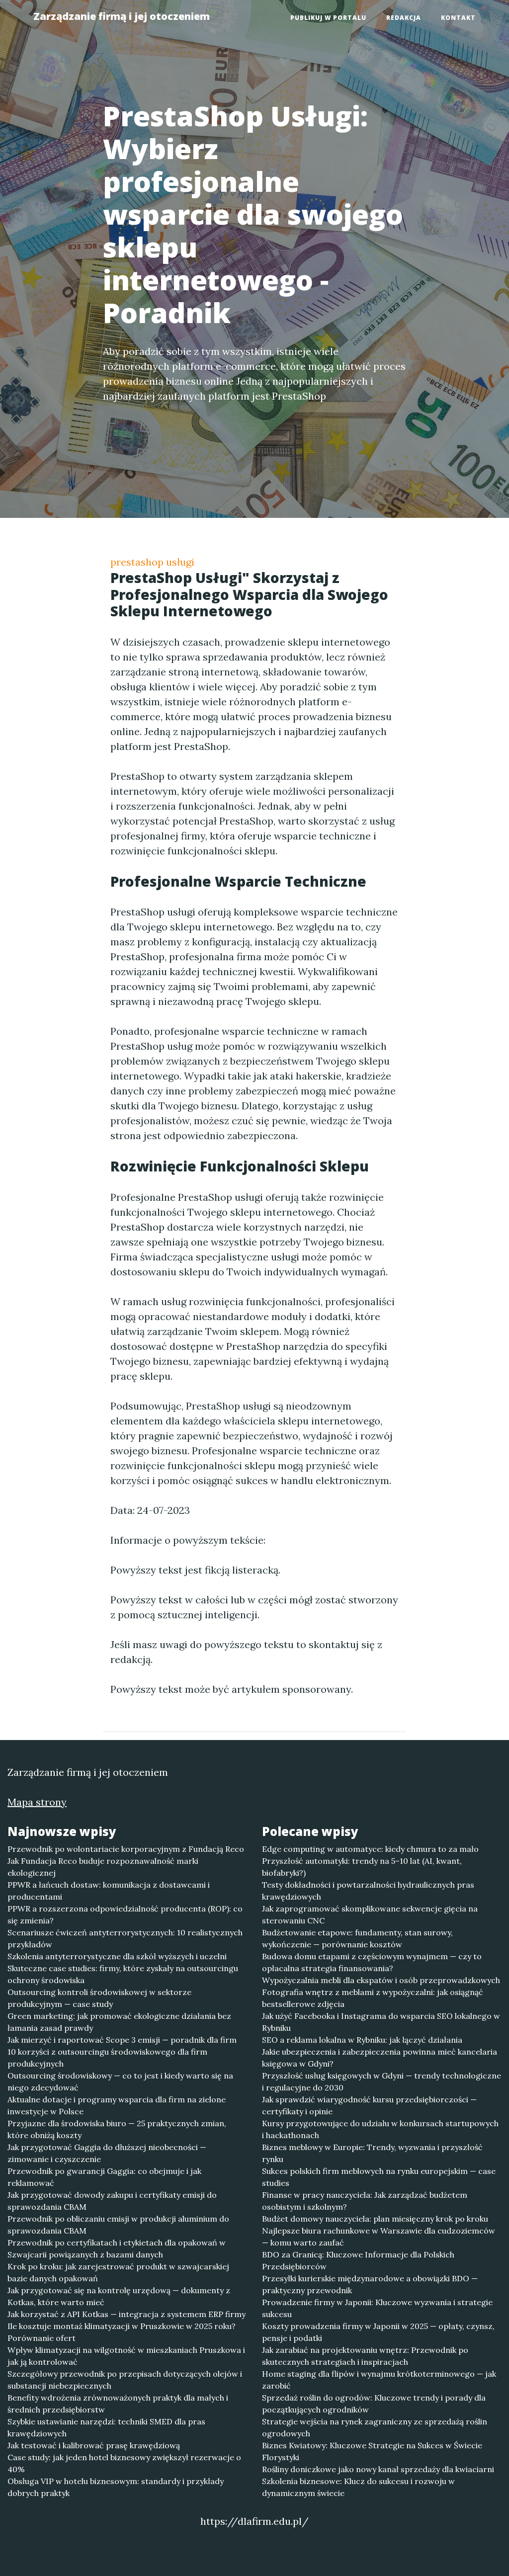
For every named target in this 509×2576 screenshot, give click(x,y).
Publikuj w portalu (328, 18)
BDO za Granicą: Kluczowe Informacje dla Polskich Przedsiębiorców (358, 2260)
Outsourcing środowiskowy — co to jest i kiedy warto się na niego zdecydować (120, 2081)
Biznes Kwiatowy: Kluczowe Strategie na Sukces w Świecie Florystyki (372, 2451)
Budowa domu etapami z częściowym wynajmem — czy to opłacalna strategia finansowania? (372, 1962)
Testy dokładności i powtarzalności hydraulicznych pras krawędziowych (368, 1891)
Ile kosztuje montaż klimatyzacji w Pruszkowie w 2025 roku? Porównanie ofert (122, 2332)
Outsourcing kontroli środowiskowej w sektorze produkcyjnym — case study (99, 1998)
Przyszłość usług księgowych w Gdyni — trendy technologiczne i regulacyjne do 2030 (382, 2081)
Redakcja (404, 18)
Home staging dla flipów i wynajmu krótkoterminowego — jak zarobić (379, 2380)
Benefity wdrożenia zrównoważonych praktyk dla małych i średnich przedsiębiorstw (118, 2404)
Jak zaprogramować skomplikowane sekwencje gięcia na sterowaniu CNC (370, 1914)
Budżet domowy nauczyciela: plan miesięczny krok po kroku (375, 2219)
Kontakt (458, 18)
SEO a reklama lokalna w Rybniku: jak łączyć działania (362, 2040)
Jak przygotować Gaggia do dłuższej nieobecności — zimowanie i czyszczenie (107, 2153)
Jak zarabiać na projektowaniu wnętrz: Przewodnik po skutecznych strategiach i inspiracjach (365, 2356)
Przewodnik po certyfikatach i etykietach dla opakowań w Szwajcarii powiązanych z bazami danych (117, 2248)
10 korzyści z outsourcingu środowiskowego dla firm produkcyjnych (107, 2058)
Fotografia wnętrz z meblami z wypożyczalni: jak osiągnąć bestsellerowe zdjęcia (373, 1998)
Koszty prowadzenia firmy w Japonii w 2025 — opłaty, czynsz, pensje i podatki (378, 2332)
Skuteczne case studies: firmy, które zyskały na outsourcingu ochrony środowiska (123, 1974)
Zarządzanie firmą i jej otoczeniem (122, 16)
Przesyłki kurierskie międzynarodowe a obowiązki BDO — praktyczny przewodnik (370, 2284)
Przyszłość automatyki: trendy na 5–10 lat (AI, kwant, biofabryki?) (362, 1867)
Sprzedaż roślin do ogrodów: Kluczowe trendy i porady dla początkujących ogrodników (374, 2404)
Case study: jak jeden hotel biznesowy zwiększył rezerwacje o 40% (124, 2463)
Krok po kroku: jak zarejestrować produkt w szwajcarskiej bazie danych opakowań (118, 2272)
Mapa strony (37, 1802)
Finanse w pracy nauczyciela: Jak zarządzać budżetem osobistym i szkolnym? (365, 2201)
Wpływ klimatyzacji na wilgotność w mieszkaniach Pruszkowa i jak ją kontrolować (126, 2356)
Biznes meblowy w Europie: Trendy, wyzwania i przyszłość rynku (372, 2153)
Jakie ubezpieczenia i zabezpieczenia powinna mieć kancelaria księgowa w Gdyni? (380, 2058)
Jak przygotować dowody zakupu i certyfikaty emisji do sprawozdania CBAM (112, 2201)
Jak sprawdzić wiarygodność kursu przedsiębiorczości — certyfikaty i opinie (369, 2105)
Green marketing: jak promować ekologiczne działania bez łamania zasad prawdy (119, 2022)
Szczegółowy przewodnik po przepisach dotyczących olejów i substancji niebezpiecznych (125, 2380)
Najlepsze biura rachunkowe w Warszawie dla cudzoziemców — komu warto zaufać (379, 2237)
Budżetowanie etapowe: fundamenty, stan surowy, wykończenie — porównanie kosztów (357, 1938)
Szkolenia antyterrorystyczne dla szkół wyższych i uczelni (117, 1956)
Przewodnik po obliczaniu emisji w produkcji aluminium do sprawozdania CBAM (118, 2225)
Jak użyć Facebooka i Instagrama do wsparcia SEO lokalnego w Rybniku (381, 2022)
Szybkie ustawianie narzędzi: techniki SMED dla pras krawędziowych (106, 2427)
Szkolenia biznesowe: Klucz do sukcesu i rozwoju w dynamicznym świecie (358, 2487)
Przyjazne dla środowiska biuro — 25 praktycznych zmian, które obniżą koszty (117, 2129)
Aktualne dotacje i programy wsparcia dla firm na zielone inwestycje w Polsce (117, 2105)
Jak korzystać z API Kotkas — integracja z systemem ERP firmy (127, 2314)
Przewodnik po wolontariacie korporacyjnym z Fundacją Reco (126, 1849)
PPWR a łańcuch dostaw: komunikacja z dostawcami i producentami (109, 1891)
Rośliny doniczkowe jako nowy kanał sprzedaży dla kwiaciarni (378, 2469)
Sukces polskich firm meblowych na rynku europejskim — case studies (379, 2177)
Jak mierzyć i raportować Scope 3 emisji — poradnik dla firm (122, 2040)
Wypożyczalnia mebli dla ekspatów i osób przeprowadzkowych (381, 1980)
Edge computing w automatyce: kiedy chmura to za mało (370, 1849)
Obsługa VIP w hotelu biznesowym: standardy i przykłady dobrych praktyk (116, 2487)
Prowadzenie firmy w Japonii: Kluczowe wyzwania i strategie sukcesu (377, 2308)
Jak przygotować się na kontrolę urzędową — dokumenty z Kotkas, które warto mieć (119, 2296)
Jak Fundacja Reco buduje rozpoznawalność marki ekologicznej (103, 1867)
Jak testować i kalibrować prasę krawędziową (94, 2445)
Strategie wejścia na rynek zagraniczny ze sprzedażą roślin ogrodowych (375, 2427)
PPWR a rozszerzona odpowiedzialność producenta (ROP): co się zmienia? (125, 1914)
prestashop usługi (152, 562)
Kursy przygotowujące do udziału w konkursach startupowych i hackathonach (380, 2129)
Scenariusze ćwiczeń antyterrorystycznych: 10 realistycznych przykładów (125, 1938)
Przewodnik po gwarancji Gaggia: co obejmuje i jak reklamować (104, 2177)
